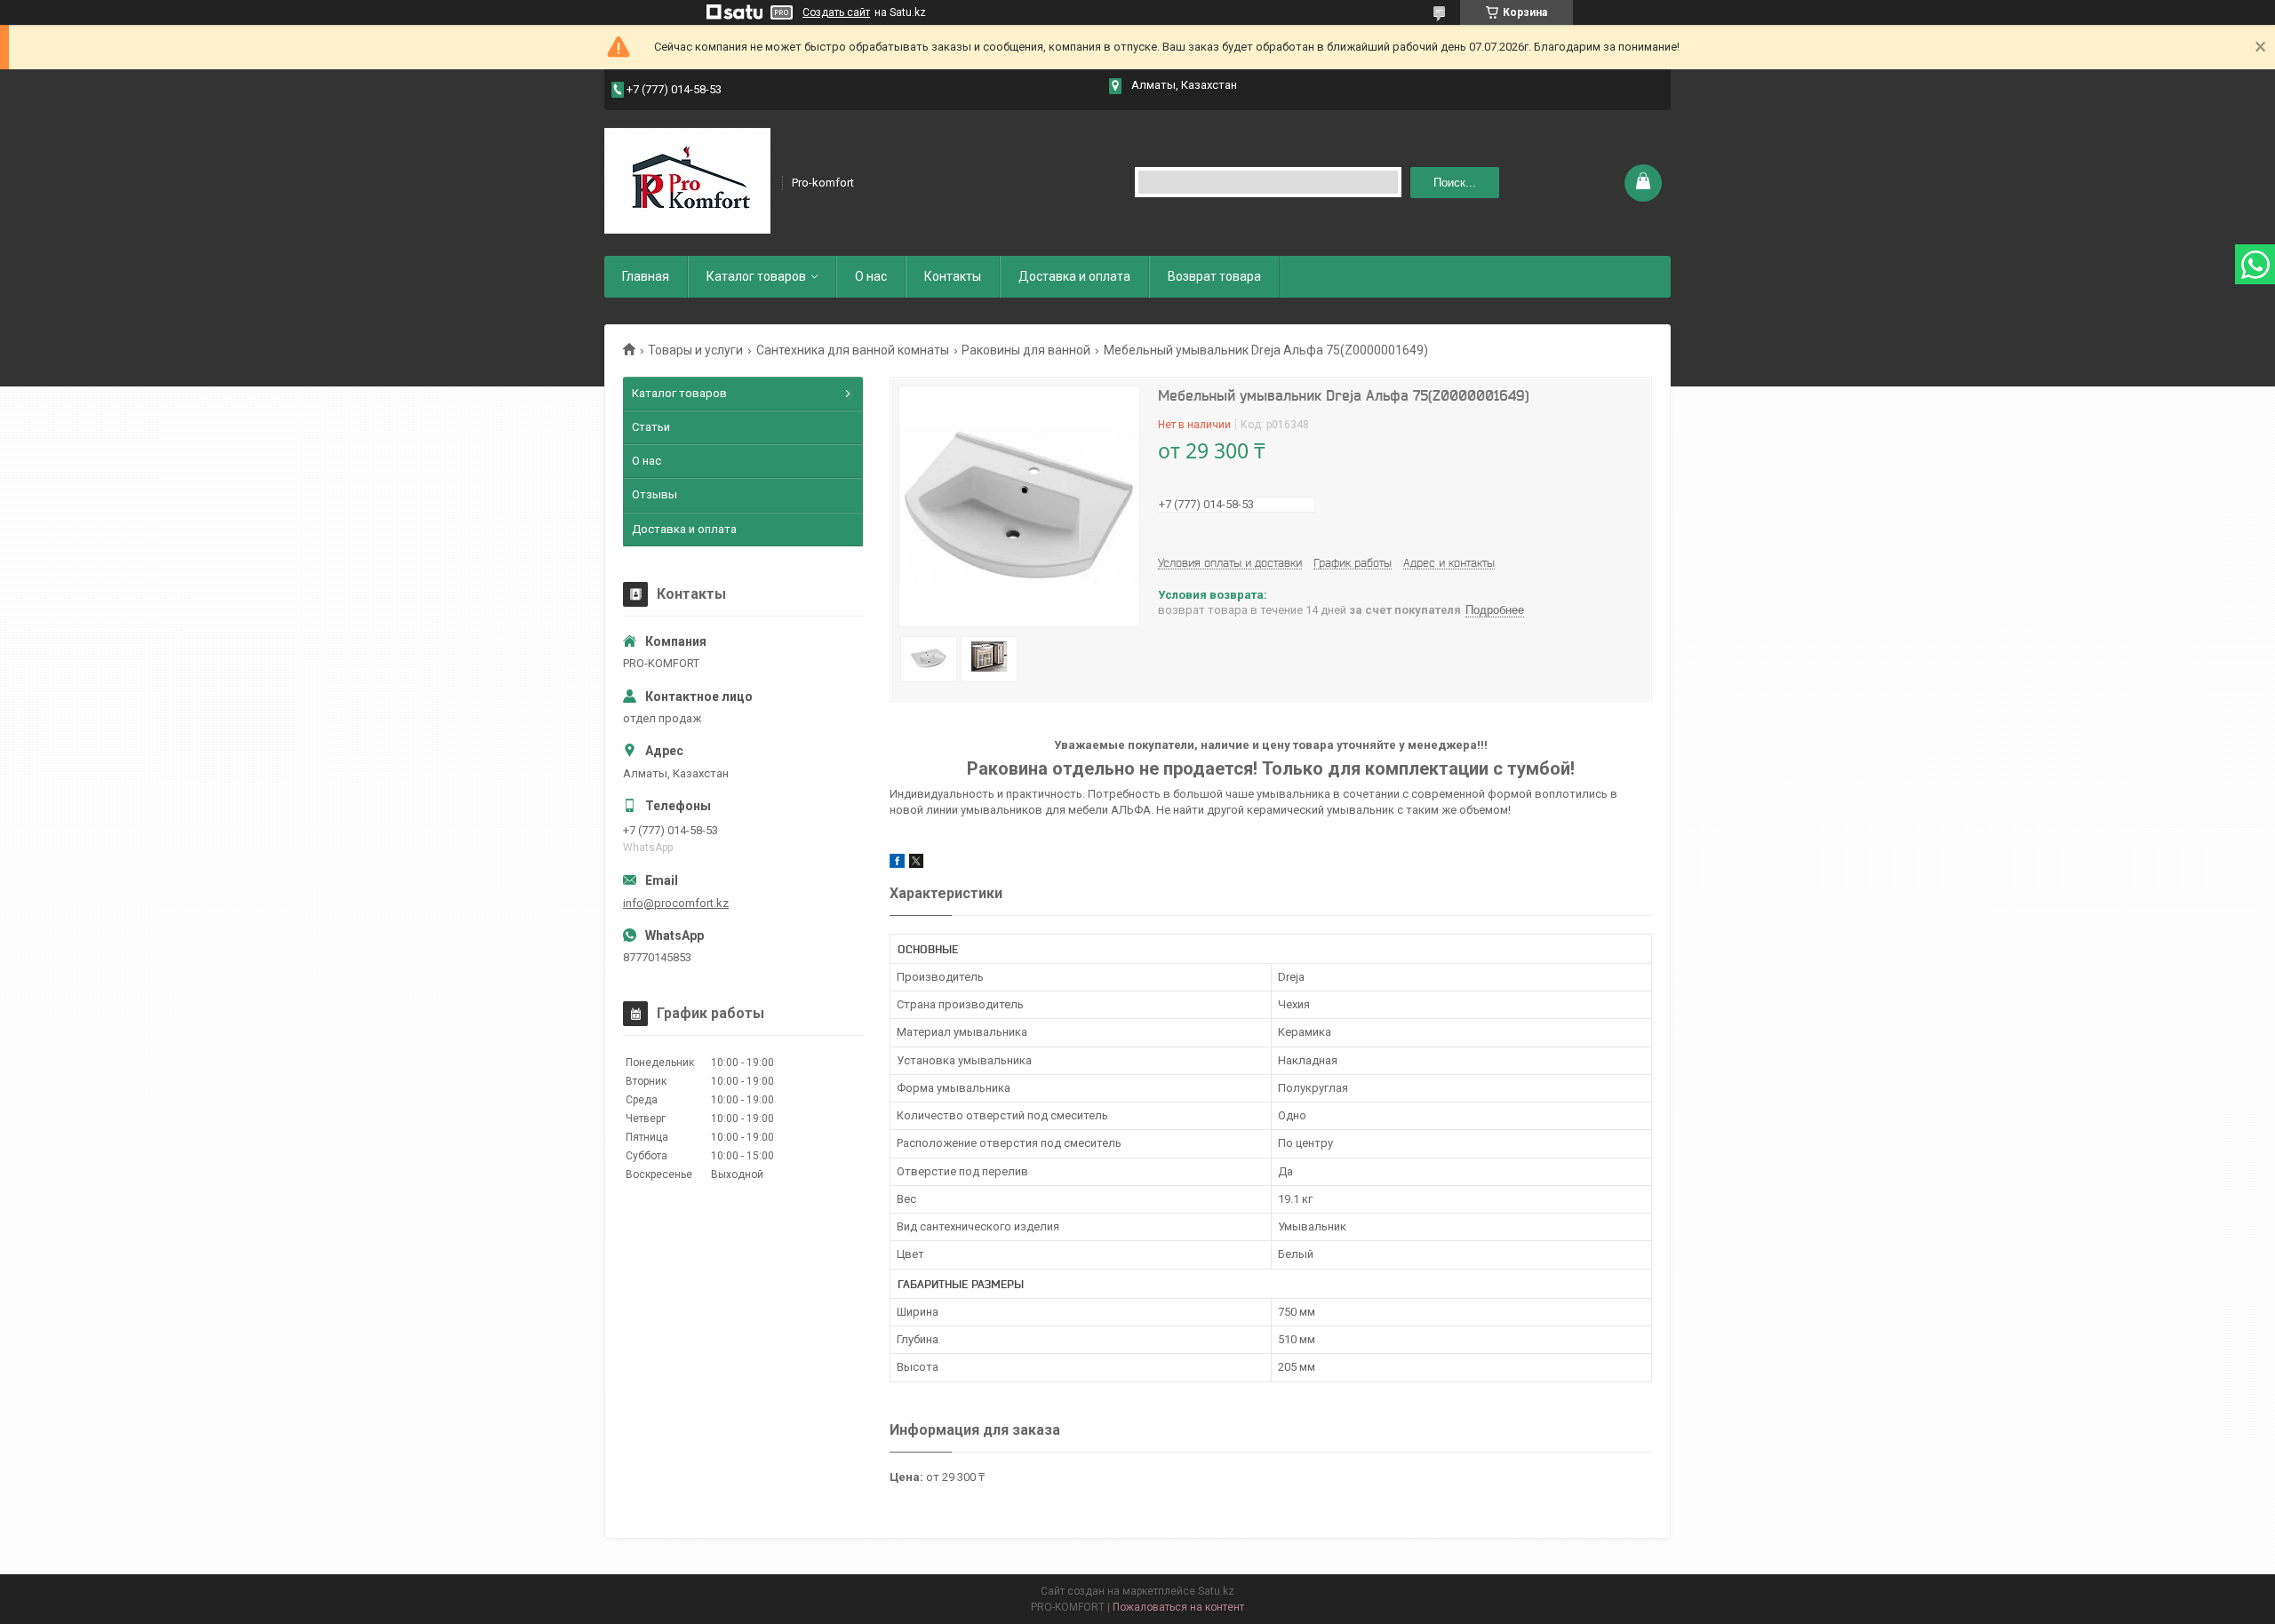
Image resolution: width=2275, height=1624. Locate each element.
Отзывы (655, 494)
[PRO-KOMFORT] (687, 181)
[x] (916, 864)
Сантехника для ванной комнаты (853, 350)
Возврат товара (1214, 276)
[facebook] (897, 864)
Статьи (651, 427)
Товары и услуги (695, 350)
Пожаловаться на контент (1178, 1607)
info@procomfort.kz (676, 903)
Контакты (953, 276)
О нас (871, 276)
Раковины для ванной (1026, 350)
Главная (646, 276)
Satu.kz (1216, 1591)
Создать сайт (836, 12)
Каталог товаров (756, 276)
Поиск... (1455, 183)
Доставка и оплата (1074, 276)
